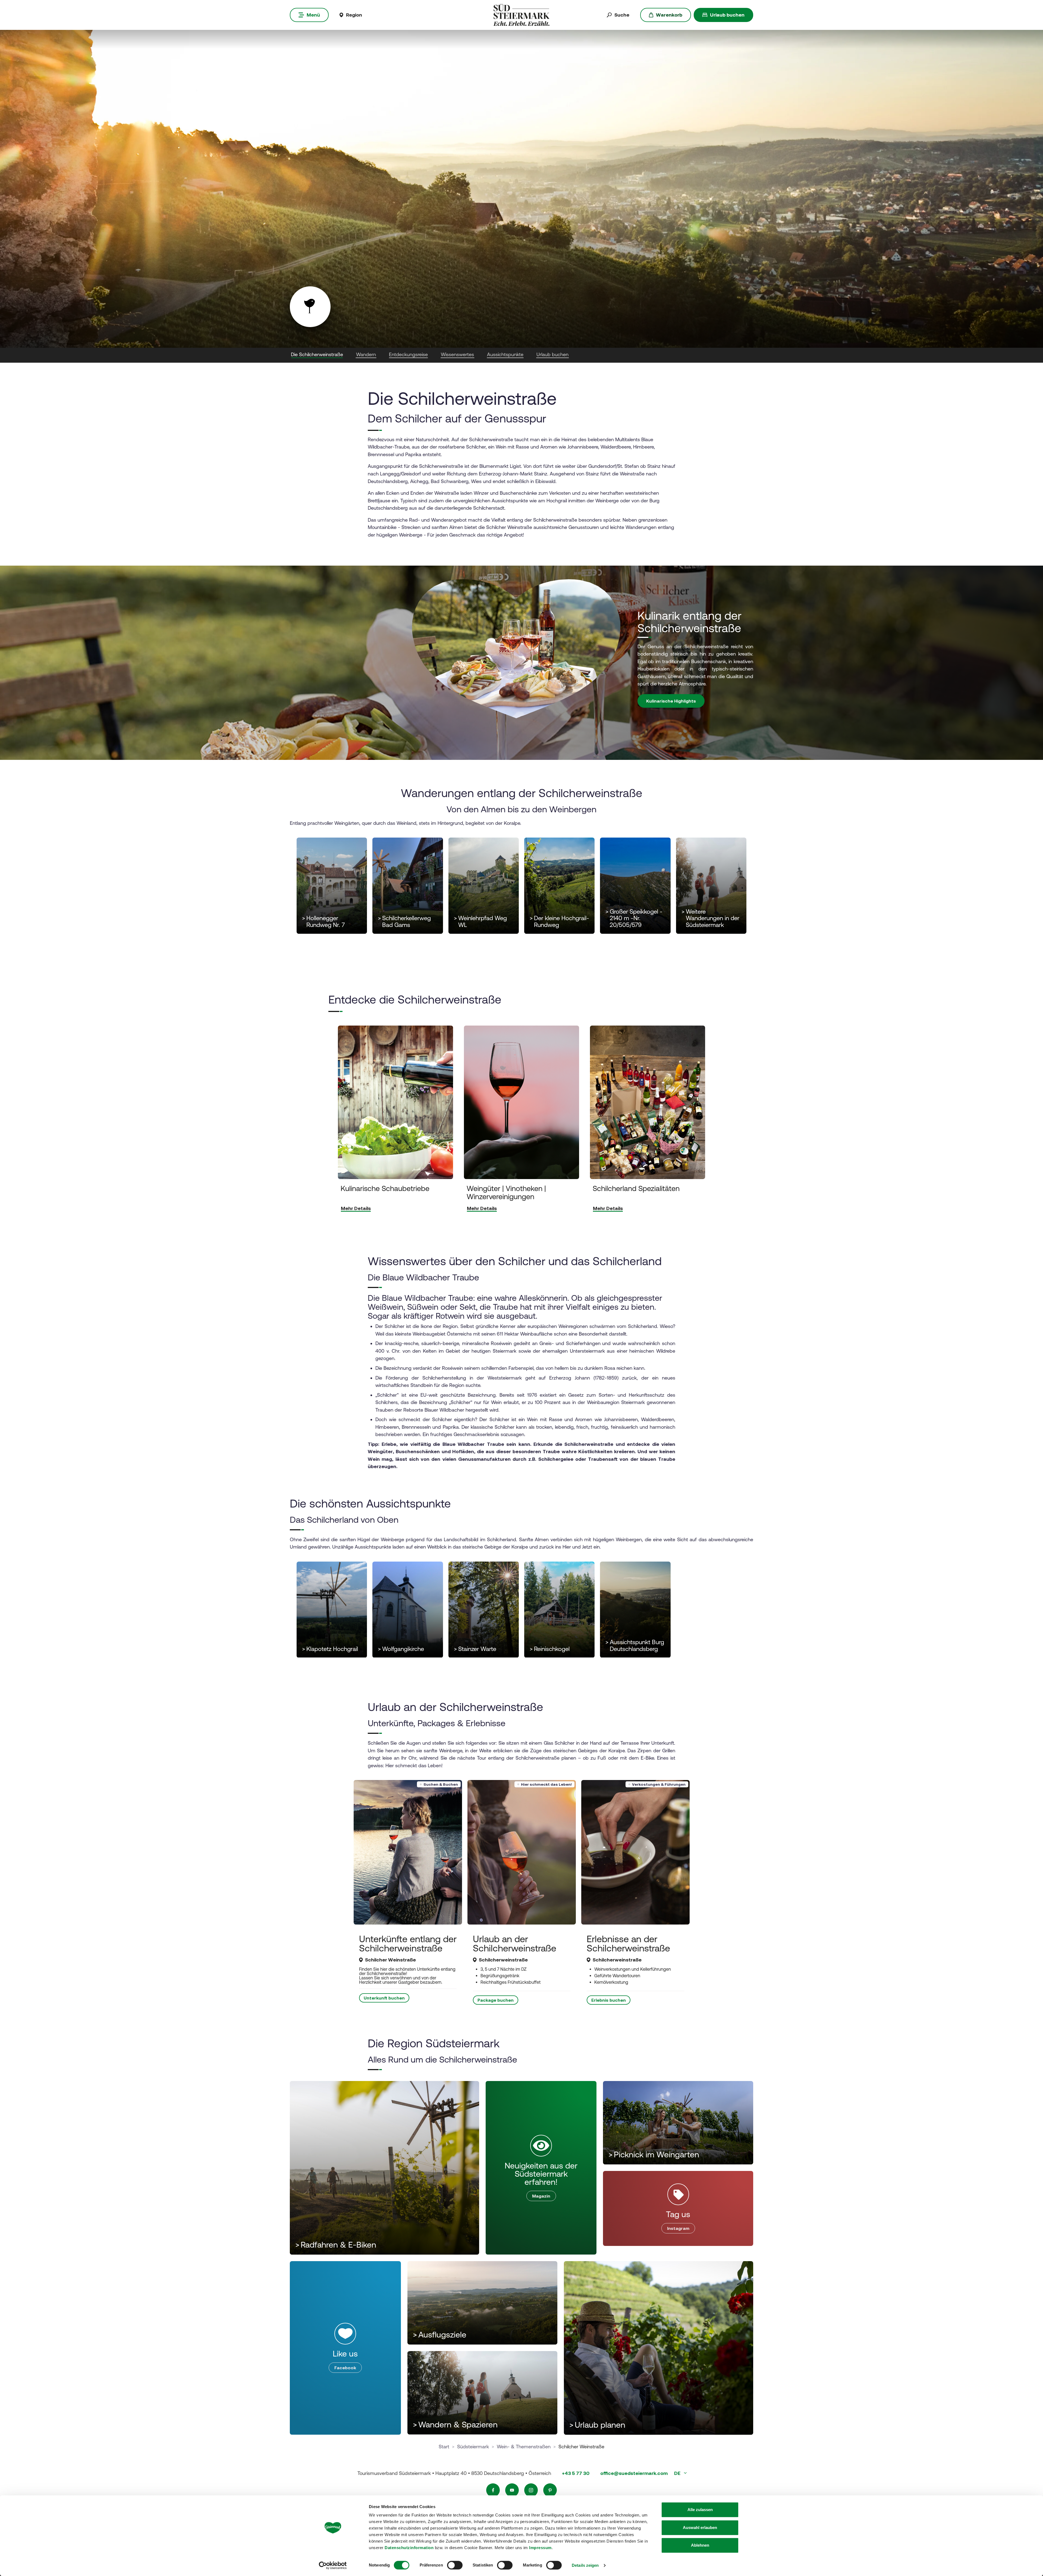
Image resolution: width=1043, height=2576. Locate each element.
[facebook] (493, 2490)
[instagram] (531, 2490)
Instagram (678, 2228)
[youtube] (512, 2490)
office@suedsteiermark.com (634, 2473)
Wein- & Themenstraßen (524, 2447)
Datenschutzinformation (409, 2548)
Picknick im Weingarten (654, 2154)
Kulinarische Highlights (671, 701)
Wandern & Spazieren (455, 2425)
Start (444, 2447)
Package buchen (496, 2000)
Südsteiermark (473, 2447)
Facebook (345, 2368)
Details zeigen (585, 2565)
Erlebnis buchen (609, 2000)
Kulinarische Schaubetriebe (385, 1188)
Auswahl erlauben (700, 2528)
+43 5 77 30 (576, 2473)
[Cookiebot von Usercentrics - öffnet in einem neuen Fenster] (333, 2565)
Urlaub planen (597, 2425)
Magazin (541, 2196)
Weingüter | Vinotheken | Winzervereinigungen (506, 1192)
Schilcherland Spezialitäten (636, 1188)
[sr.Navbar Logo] (521, 15)
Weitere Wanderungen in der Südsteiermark (710, 919)
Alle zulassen (700, 2510)
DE (678, 2473)
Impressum (540, 2548)
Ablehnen (700, 2545)
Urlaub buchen (727, 15)
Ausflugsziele (440, 2335)
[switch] (455, 2565)
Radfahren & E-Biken (336, 2245)
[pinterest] (550, 2490)
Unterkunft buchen (384, 1998)
